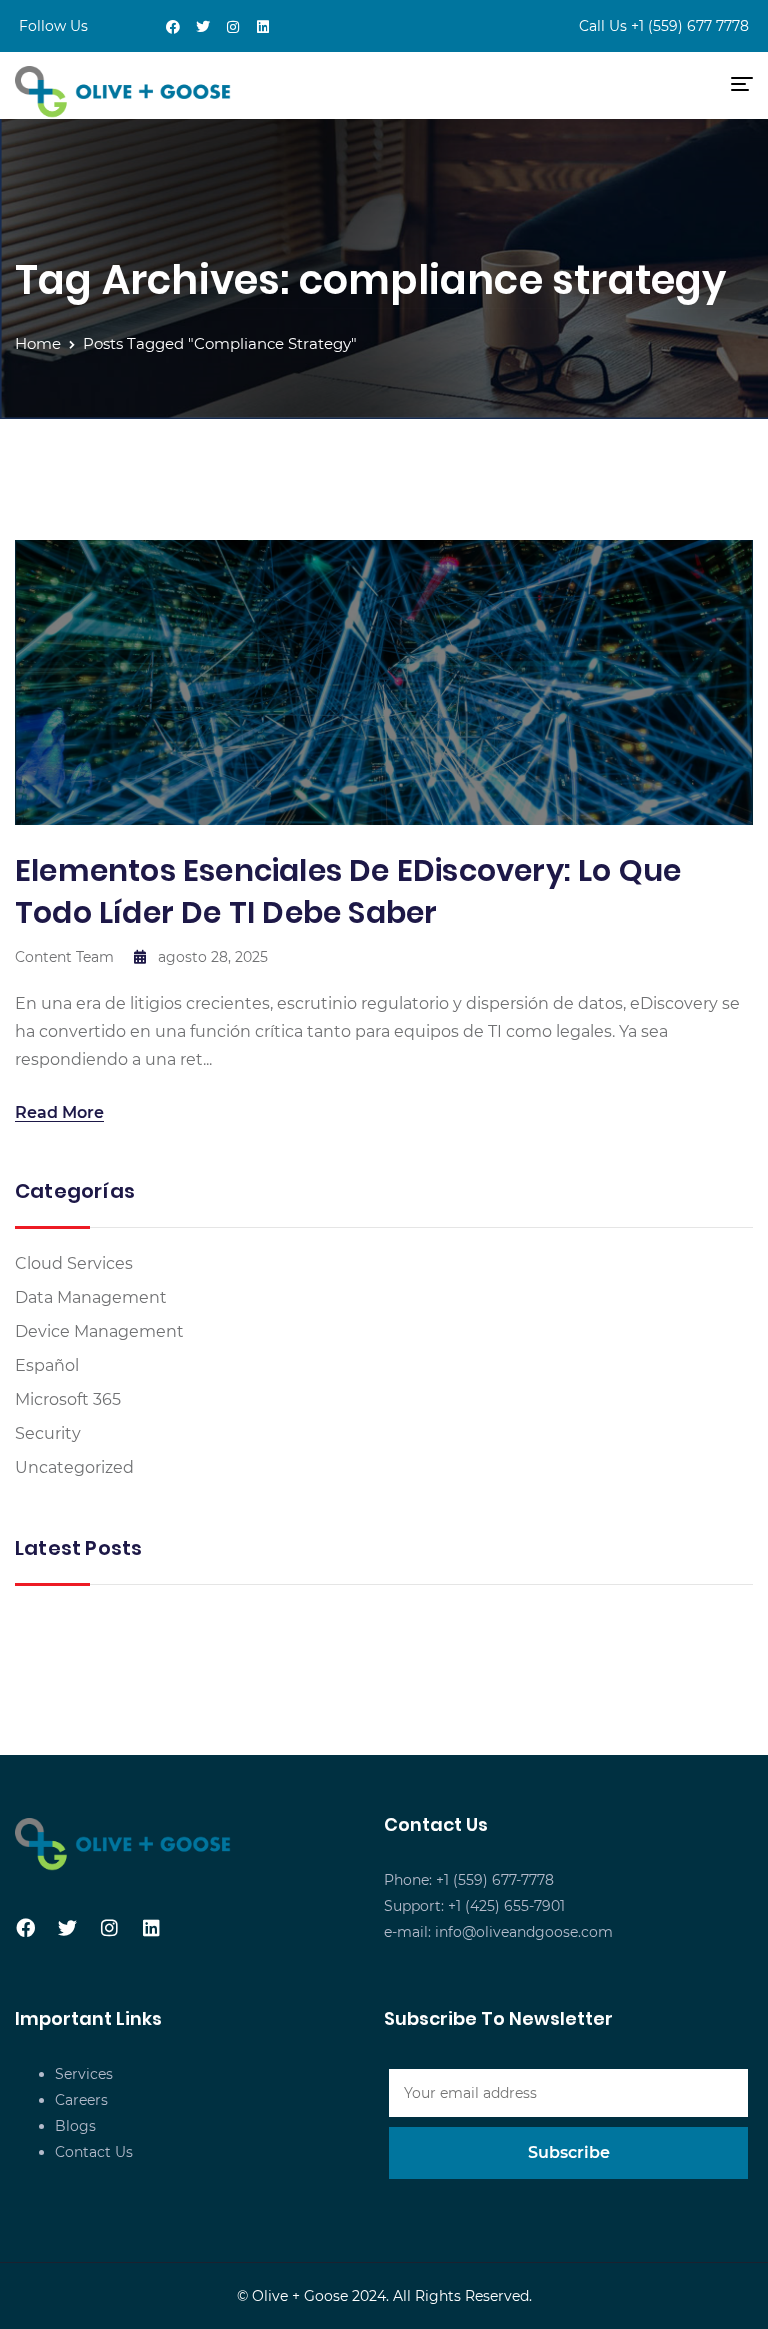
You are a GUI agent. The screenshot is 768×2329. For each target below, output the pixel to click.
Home (38, 343)
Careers (81, 2100)
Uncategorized (74, 1467)
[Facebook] (173, 27)
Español (47, 1365)
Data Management (91, 1297)
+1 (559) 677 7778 (690, 26)
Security (48, 1433)
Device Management (99, 1331)
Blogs (75, 2126)
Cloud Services (74, 1263)
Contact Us (94, 2152)
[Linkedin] (263, 27)
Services (84, 2074)
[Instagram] (233, 27)
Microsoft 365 (68, 1399)
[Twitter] (203, 27)
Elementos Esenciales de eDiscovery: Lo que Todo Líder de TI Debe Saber (348, 891)
